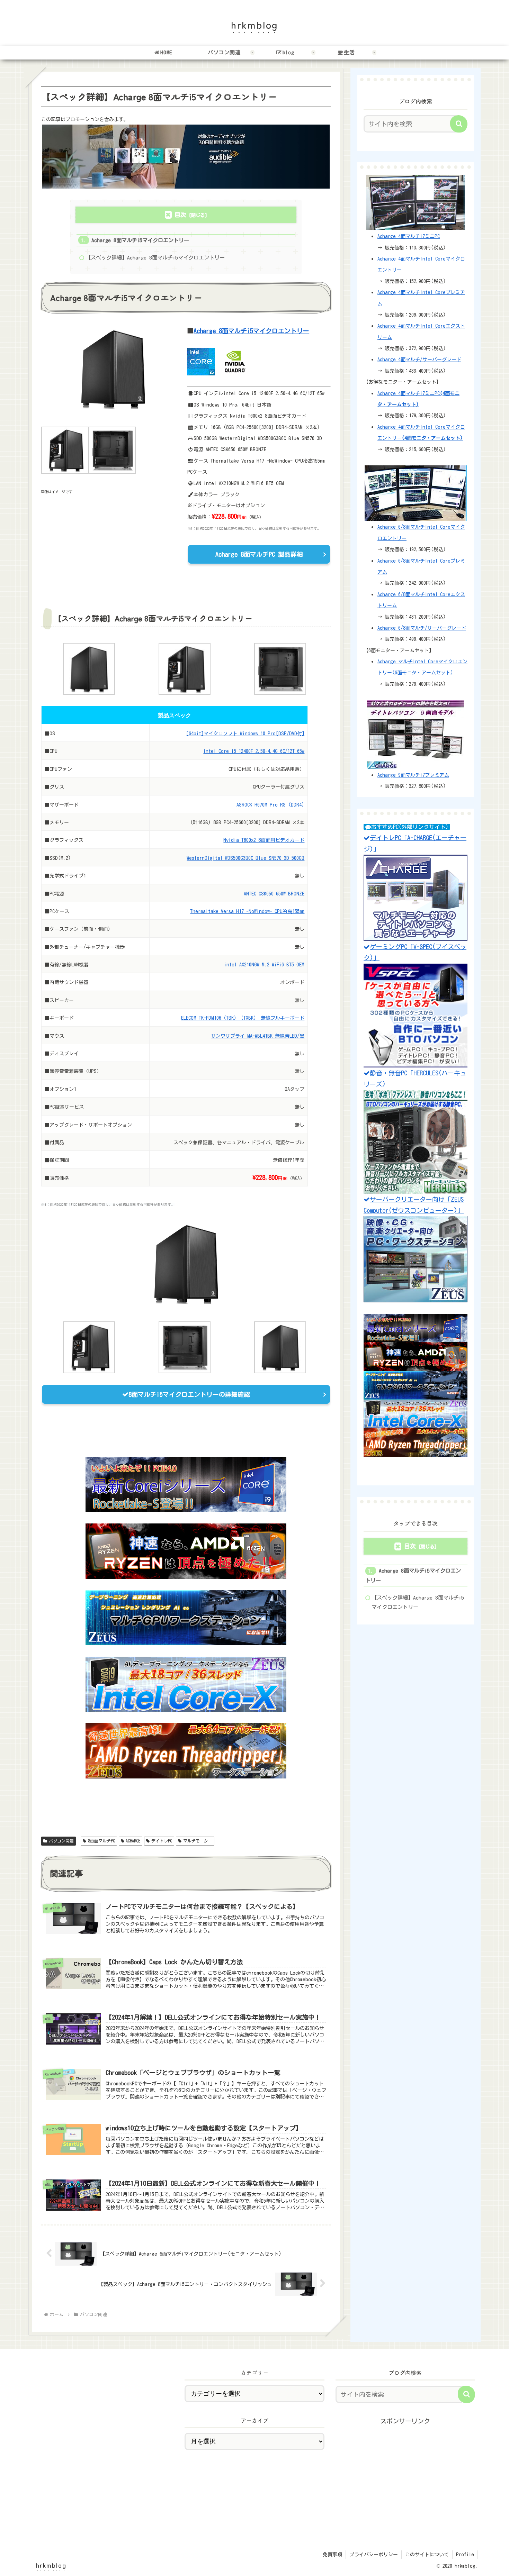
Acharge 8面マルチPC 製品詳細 (259, 554)
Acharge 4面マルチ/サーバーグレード (419, 359)
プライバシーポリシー (374, 2555)
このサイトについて (427, 2555)
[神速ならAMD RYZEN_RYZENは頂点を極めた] (186, 1551)
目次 (180, 215)
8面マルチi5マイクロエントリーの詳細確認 (189, 1394)
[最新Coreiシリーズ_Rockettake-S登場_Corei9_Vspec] (186, 1484)
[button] (459, 124)
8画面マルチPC (101, 1841)
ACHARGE (133, 1841)
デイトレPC (162, 1841)
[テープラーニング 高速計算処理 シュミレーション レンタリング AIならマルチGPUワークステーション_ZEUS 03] (186, 1618)
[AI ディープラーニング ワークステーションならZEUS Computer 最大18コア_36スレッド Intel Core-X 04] (186, 1684)
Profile (465, 2555)
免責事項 (332, 2555)
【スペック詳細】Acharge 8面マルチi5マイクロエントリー (155, 258)
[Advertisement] (405, 2475)
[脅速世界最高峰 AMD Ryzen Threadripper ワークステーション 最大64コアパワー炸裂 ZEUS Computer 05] (186, 1751)
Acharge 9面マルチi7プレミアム (413, 775)
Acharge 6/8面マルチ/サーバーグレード (422, 628)
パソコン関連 (61, 1841)
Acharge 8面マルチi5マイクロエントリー (140, 240)
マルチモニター (198, 1841)
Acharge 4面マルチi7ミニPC (409, 236)
